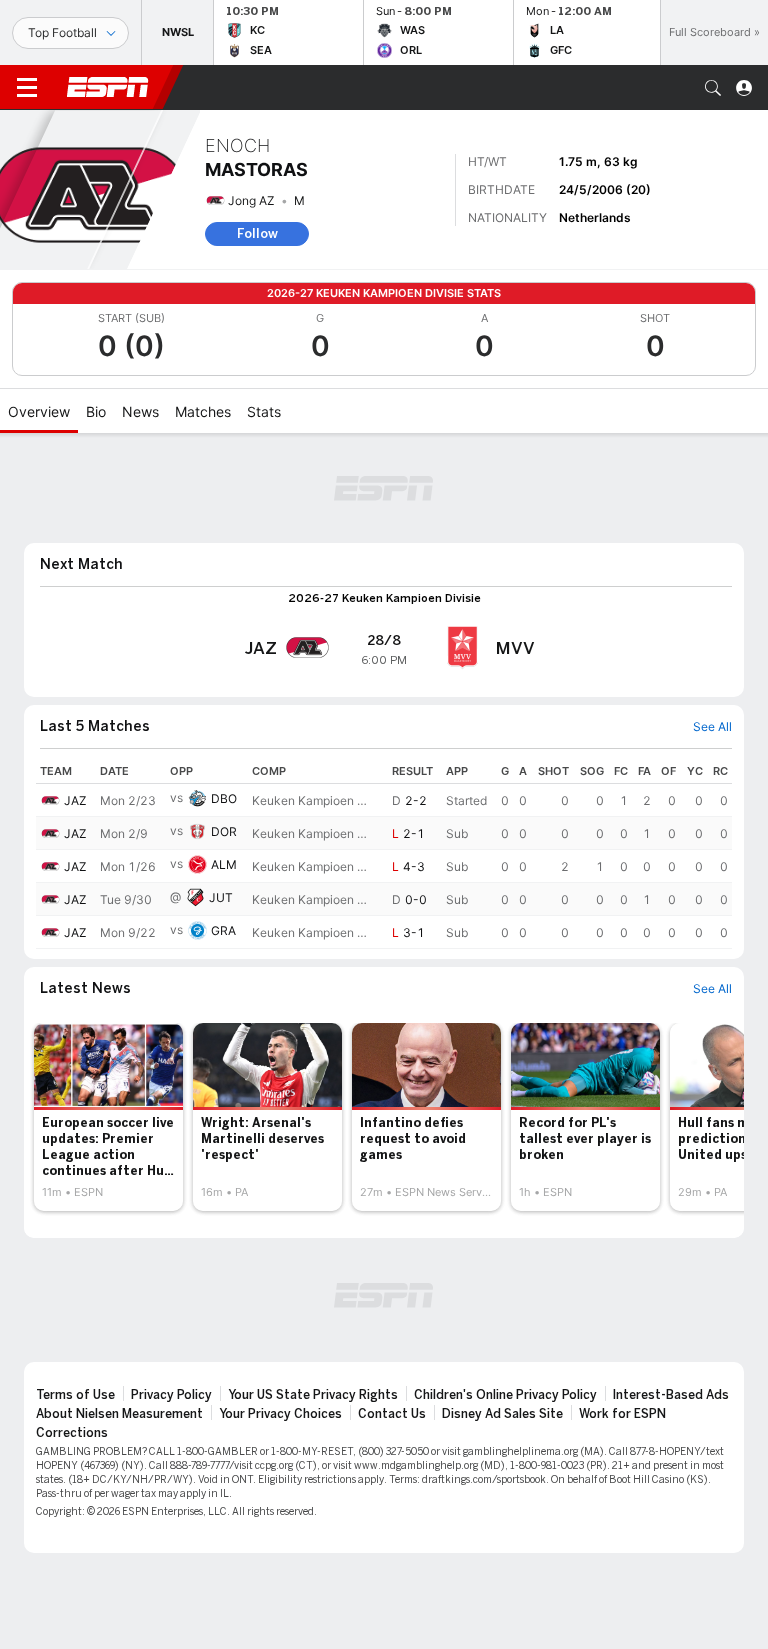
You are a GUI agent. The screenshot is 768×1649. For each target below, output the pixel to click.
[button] (713, 88)
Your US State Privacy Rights (313, 1395)
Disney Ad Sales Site (502, 1414)
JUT (221, 897)
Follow (257, 233)
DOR (224, 831)
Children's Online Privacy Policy (505, 1395)
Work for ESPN (622, 1414)
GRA (223, 930)
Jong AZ (251, 200)
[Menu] (27, 88)
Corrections (72, 1433)
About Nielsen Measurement (119, 1414)
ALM (224, 864)
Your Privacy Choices (280, 1414)
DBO (224, 798)
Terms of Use (75, 1395)
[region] (384, 854)
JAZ (75, 800)
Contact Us (392, 1414)
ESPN (108, 87)
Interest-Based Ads (671, 1395)
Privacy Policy (171, 1395)
